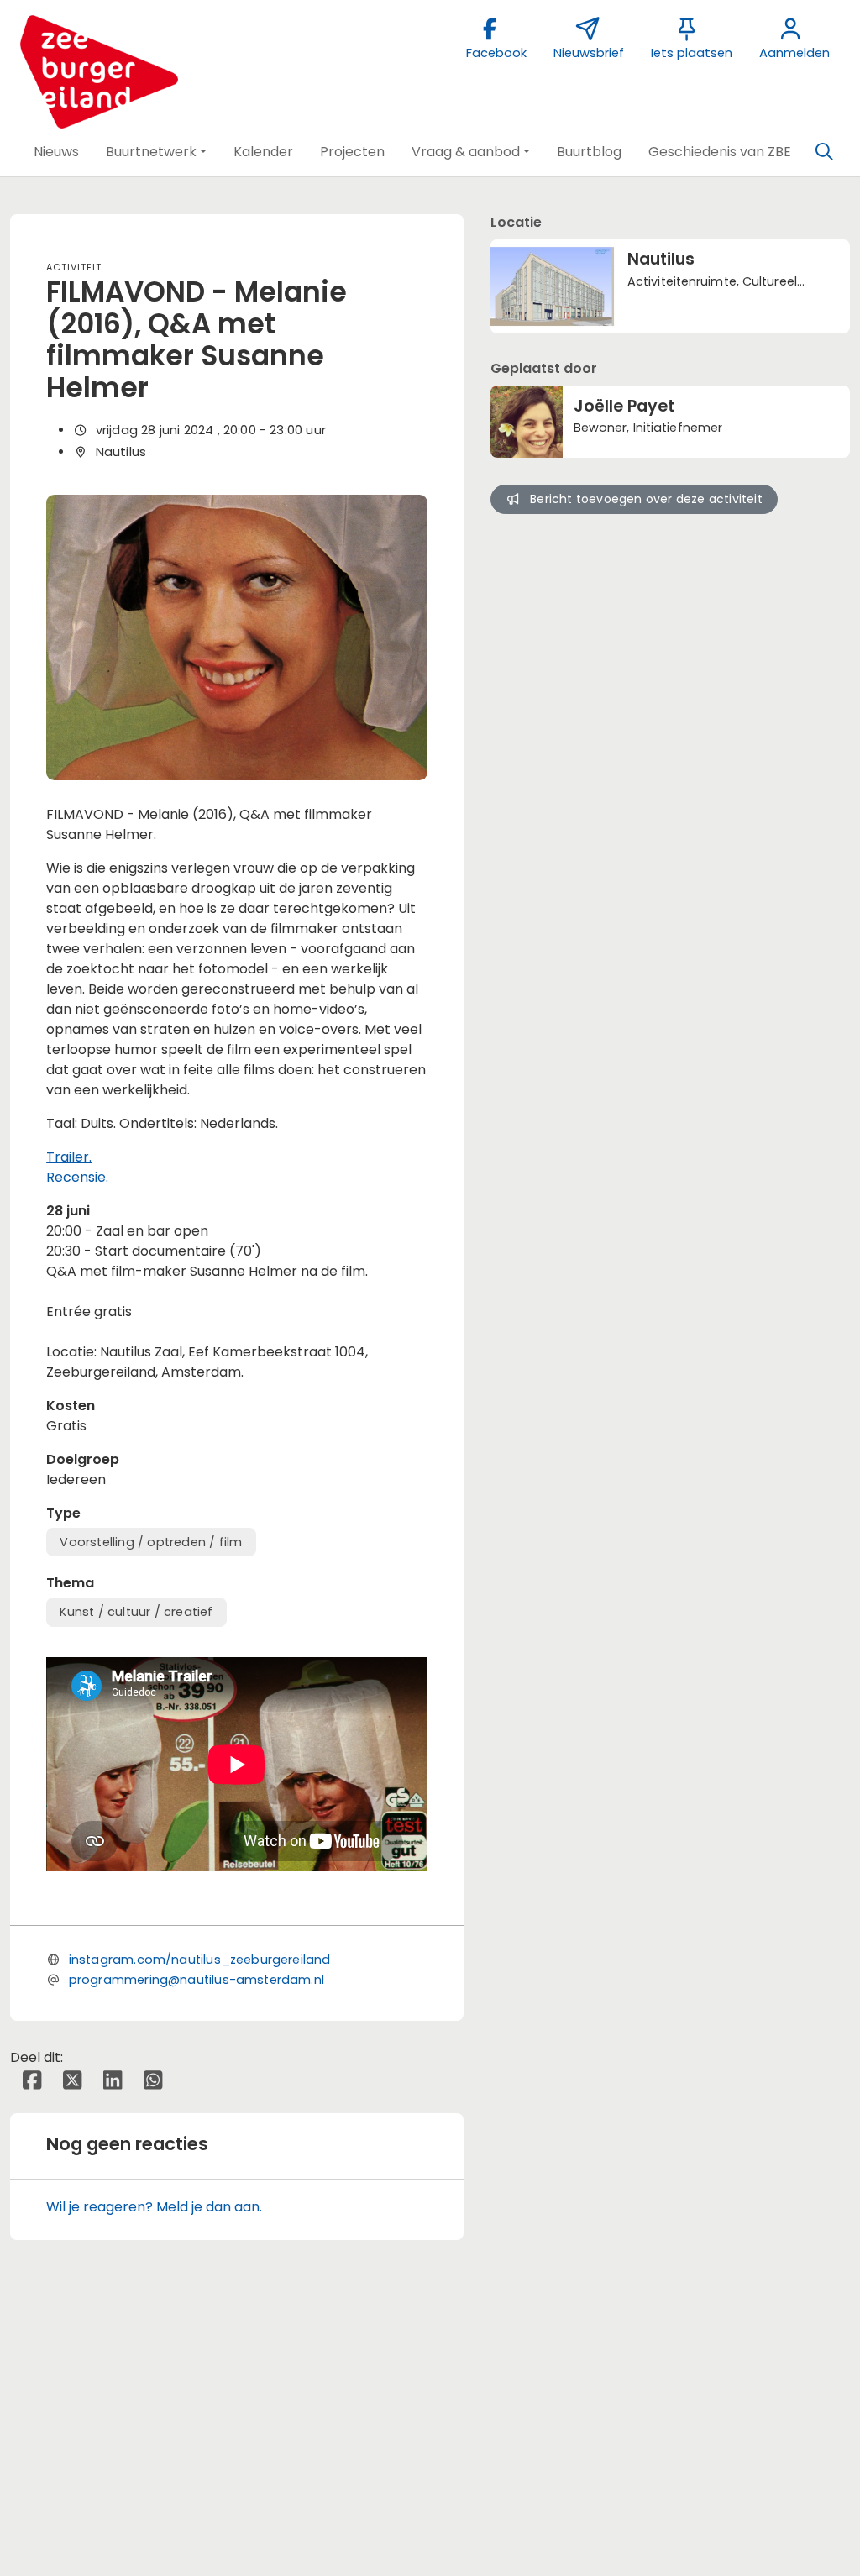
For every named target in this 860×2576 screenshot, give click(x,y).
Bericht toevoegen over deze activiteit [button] (646, 499)
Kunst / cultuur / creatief (136, 1612)
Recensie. (77, 1177)
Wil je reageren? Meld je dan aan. (154, 2207)
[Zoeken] (824, 152)
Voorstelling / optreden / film (151, 1542)
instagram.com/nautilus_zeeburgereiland (200, 1960)
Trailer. (69, 1157)
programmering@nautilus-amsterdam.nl (197, 1980)
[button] (56, 152)
